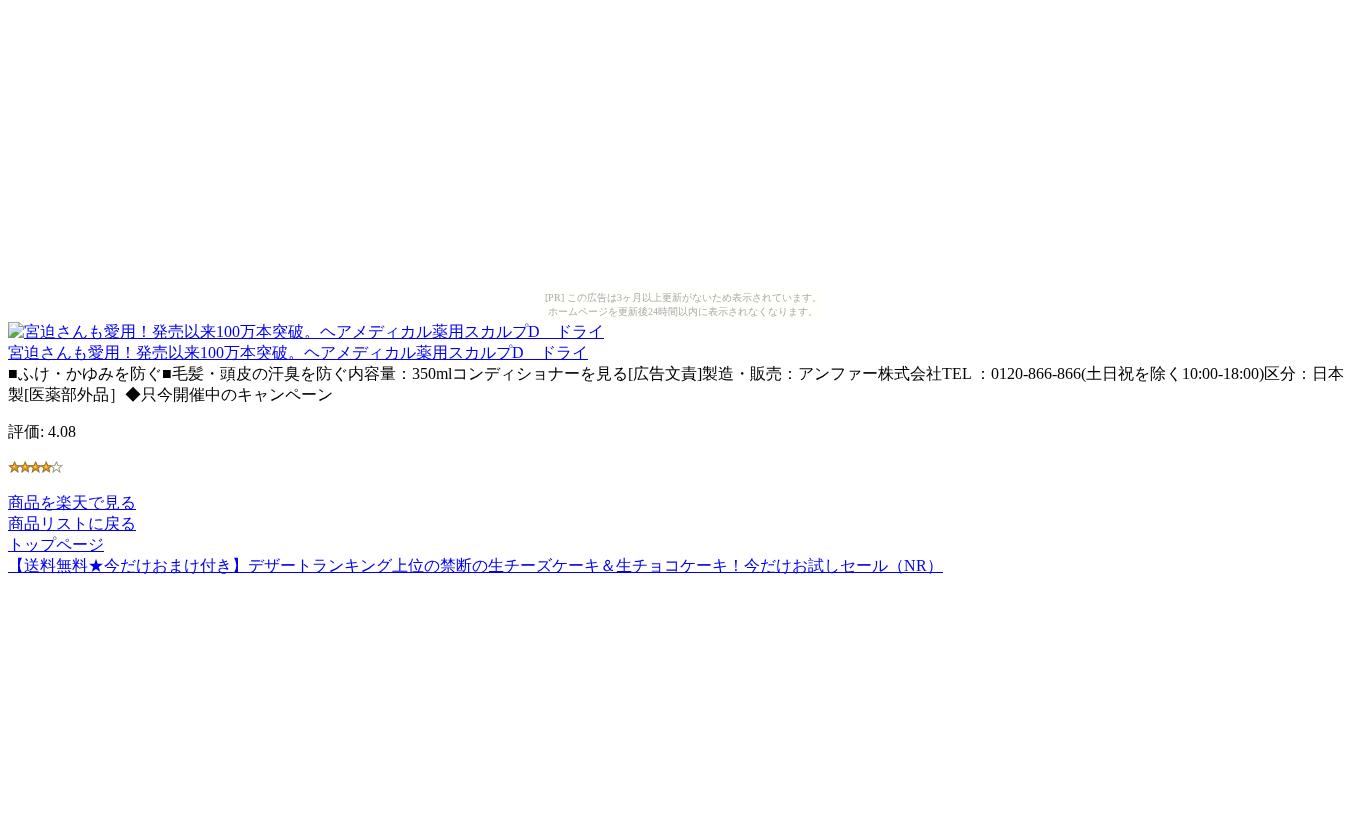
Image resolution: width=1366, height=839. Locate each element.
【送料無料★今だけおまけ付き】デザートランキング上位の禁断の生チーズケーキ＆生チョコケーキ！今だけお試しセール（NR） (475, 565)
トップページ (56, 544)
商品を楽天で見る (72, 502)
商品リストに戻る (72, 523)
